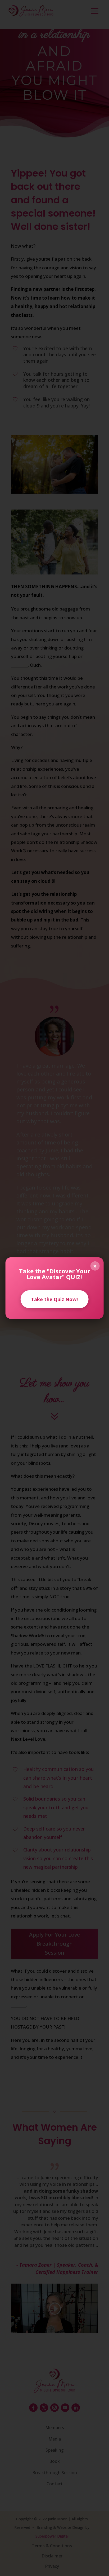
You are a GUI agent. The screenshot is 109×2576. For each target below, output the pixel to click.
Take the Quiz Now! (54, 1299)
